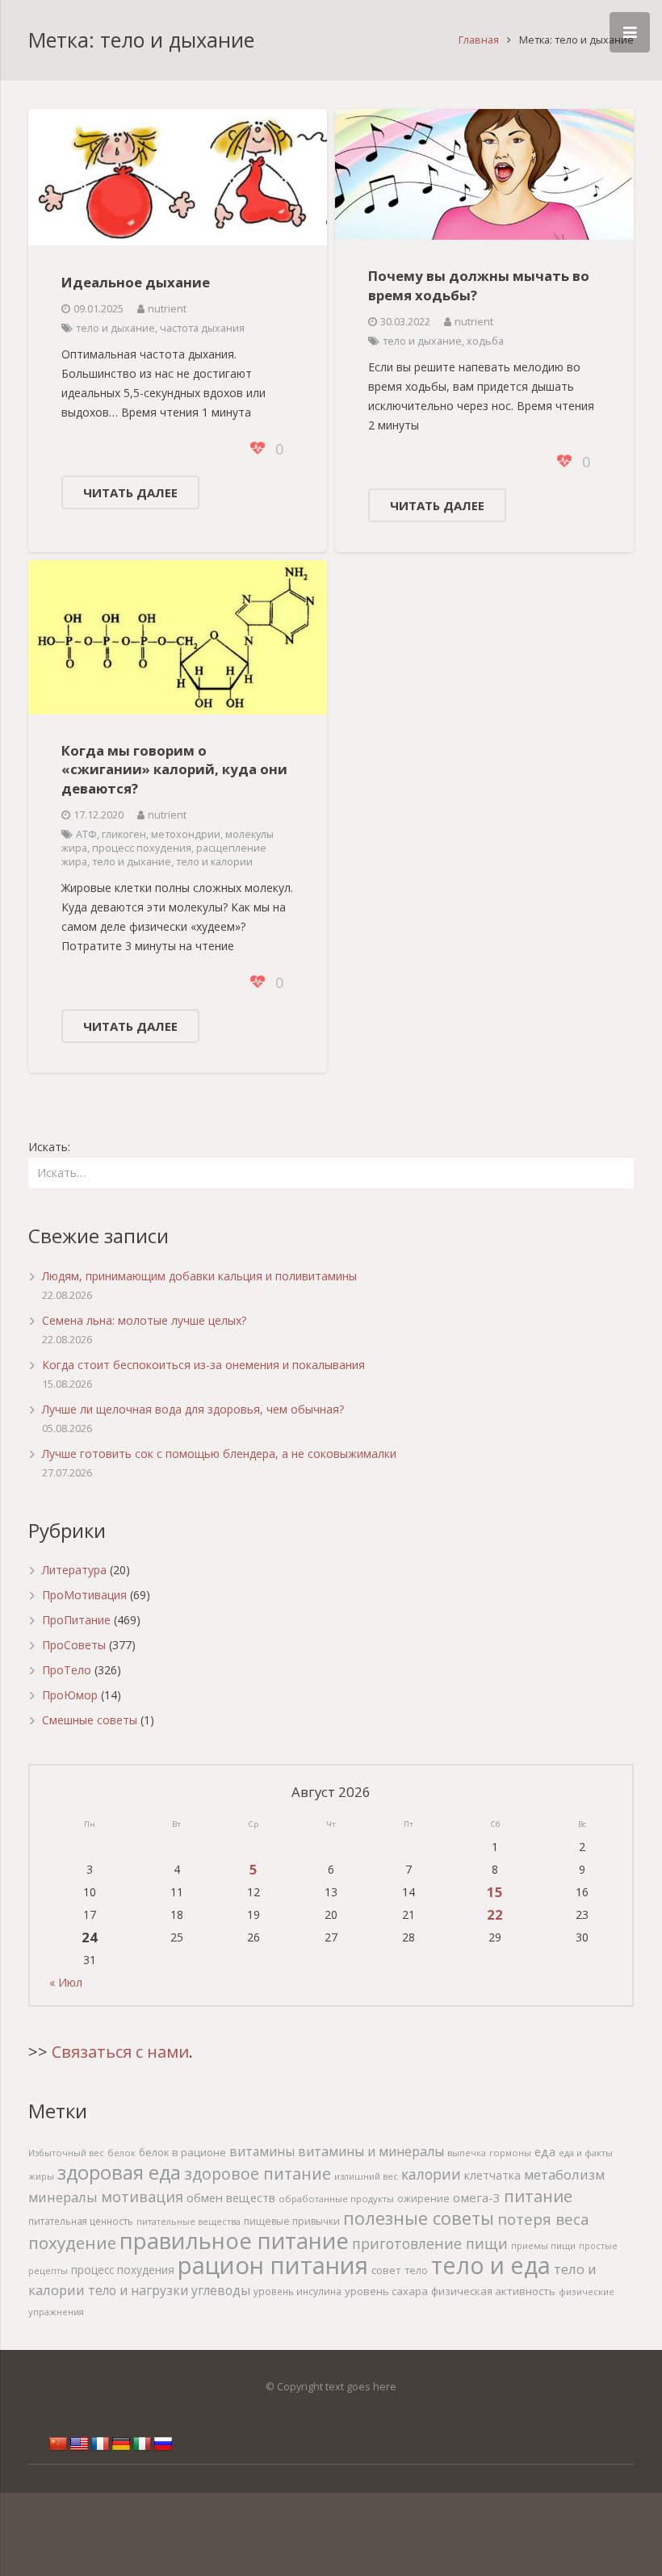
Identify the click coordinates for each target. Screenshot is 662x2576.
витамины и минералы (371, 2151)
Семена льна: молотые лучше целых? (144, 1320)
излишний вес (366, 2176)
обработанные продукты (336, 2199)
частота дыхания (202, 328)
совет (386, 2270)
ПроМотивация (84, 1595)
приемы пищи (543, 2245)
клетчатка (492, 2175)
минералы (63, 2197)
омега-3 (477, 2197)
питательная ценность (81, 2221)
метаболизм (564, 2174)
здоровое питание (258, 2174)
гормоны (510, 2153)
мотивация (142, 2197)
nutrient (167, 309)
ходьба (485, 341)
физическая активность (493, 2291)
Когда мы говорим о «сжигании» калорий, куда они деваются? (174, 769)
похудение (72, 2243)
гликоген (124, 834)
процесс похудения (142, 848)
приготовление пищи (430, 2243)
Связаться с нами (120, 2052)
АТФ (86, 834)
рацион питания (273, 2265)
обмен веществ (231, 2197)
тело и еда (491, 2265)
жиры (41, 2176)
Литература (74, 1570)
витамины (262, 2151)
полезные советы (419, 2218)
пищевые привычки (292, 2221)
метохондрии (186, 834)
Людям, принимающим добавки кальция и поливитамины (199, 1276)
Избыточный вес (66, 2153)
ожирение (423, 2199)
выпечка (467, 2153)
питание (538, 2196)
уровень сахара (386, 2291)
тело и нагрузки (138, 2290)
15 (495, 1892)
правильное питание (234, 2241)
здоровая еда (119, 2172)
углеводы (221, 2290)
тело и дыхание (115, 328)
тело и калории (214, 862)
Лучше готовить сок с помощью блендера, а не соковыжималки (219, 1453)
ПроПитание (76, 1620)
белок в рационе (182, 2152)
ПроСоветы (74, 1645)
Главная (479, 40)
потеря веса (543, 2219)
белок (122, 2153)
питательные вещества (189, 2221)
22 (495, 1914)
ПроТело (67, 1670)
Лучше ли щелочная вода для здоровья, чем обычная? (193, 1409)
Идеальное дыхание (136, 282)
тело (416, 2270)
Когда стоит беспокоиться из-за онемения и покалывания (203, 1365)
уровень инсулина (297, 2291)
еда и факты (586, 2153)
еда (545, 2152)
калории (431, 2174)
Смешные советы (90, 1720)
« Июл (66, 1982)
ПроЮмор (70, 1695)
